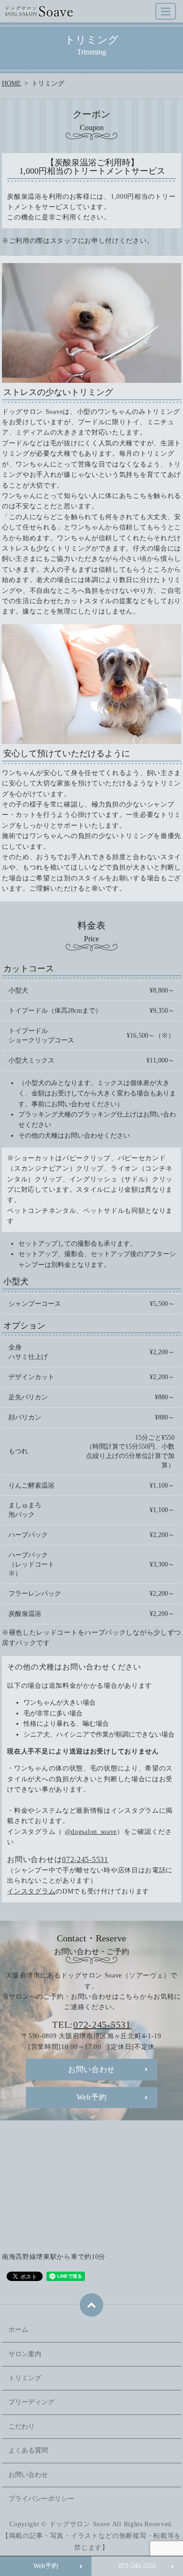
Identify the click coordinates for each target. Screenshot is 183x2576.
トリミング (25, 2378)
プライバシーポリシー (41, 2499)
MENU (166, 11)
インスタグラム (31, 1891)
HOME (11, 83)
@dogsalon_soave (91, 1832)
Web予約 (46, 2566)
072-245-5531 (137, 2566)
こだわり (22, 2426)
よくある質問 (28, 2450)
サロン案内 (25, 2354)
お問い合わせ (28, 2475)
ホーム (18, 2330)
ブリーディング (31, 2402)
